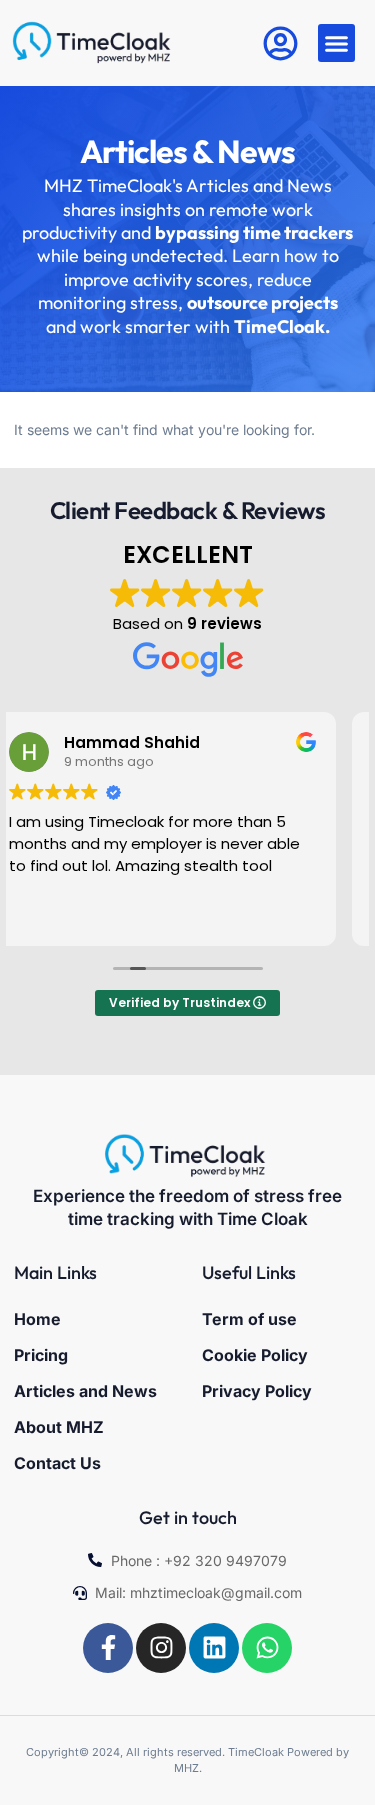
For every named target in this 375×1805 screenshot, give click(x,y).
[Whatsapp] (267, 1648)
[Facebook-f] (108, 1648)
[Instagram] (161, 1648)
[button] (337, 43)
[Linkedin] (214, 1648)
